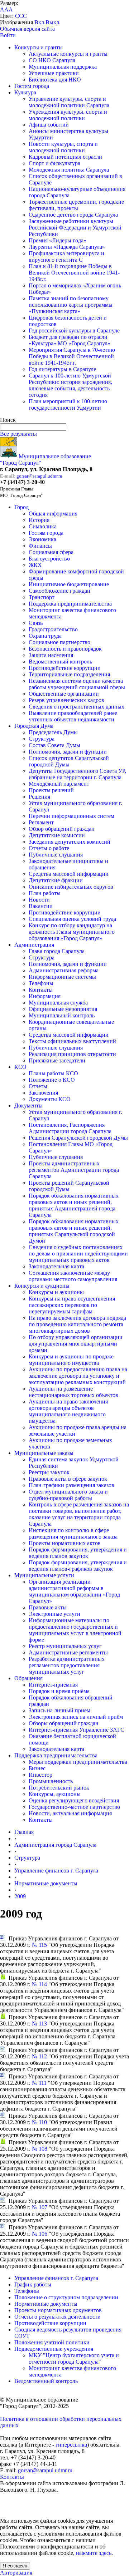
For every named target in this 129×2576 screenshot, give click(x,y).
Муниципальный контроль (62, 1015)
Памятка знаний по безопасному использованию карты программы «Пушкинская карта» (71, 305)
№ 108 (40, 2149)
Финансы (40, 546)
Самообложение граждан (59, 591)
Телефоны (41, 983)
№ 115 (39, 1945)
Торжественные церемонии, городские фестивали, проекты (76, 205)
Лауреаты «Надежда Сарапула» (67, 247)
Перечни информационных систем (71, 816)
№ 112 (39, 2056)
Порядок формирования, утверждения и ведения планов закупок (78, 1553)
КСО (20, 1067)
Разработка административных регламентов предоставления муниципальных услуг (67, 1665)
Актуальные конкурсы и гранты (68, 54)
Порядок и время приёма (59, 1691)
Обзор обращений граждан (62, 829)
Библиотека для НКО (55, 80)
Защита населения (51, 655)
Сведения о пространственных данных (77, 707)
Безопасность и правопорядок (65, 649)
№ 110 (39, 2122)
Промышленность (51, 1781)
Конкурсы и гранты (39, 47)
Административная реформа (64, 970)
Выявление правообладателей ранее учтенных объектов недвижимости (73, 716)
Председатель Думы (53, 732)
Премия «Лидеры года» (58, 240)
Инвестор (40, 1775)
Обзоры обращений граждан (64, 1723)
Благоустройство (49, 559)
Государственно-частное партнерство (74, 1807)
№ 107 (40, 2207)
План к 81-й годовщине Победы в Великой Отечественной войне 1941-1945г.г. (74, 273)
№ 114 (39, 1984)
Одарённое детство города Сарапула (73, 215)
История (39, 520)
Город (21, 507)
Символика (43, 526)
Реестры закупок (49, 1472)
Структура (42, 739)
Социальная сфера (51, 552)
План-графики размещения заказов (71, 1485)
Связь (36, 623)
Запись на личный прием (59, 1710)
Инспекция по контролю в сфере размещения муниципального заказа (73, 1533)
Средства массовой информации (69, 874)
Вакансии (41, 906)
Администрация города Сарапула (55, 1845)
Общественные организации (64, 694)
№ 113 (39, 2024)
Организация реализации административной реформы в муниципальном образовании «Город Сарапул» (74, 1591)
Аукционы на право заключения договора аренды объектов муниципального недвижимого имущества (68, 1411)
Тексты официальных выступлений (72, 1041)
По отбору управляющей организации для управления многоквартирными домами (76, 1344)
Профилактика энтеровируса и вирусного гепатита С (66, 256)
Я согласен (15, 2566)
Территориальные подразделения (69, 674)
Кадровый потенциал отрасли (65, 157)
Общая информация (53, 514)
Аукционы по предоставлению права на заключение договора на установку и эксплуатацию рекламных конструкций (78, 1376)
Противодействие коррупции (65, 668)
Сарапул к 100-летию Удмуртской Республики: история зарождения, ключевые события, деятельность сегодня (70, 385)
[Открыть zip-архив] (3, 1978)
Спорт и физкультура (54, 163)
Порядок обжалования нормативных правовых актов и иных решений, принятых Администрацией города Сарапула (74, 1205)
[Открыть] (3, 1938)
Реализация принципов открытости (72, 1054)
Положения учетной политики (52, 2342)
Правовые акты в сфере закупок (68, 1479)
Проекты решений (51, 790)
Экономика (42, 539)
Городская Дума (34, 726)
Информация (45, 996)
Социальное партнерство (59, 642)
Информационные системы (62, 977)
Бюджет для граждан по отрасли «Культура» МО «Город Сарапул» (70, 340)
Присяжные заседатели (57, 1060)
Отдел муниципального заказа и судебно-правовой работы (68, 1495)
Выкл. (53, 22)
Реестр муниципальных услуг (65, 1646)
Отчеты (38, 1086)
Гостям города (32, 86)
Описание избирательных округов (71, 887)
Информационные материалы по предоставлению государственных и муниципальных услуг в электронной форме (75, 1630)
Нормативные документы (46, 1883)
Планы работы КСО (53, 1073)
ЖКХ (35, 565)
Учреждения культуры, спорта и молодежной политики (68, 115)
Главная (24, 1832)
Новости (39, 900)
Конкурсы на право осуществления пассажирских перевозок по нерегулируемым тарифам (72, 1305)
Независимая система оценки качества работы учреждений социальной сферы (77, 684)
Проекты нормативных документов (58, 2310)
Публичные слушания (56, 855)
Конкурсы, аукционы (55, 1794)
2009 (20, 1896)
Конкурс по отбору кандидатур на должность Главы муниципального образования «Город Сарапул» (72, 932)
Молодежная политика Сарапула (69, 170)
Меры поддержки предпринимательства (78, 1762)
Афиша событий (49, 125)
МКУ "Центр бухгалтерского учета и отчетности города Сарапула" (74, 2358)
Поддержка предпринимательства (70, 604)
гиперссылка (71, 2445)
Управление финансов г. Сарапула (56, 1871)
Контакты (41, 990)
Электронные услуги (54, 1614)
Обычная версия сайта (27, 29)
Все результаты (18, 434)
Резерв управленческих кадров (66, 700)
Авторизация (16, 2573)
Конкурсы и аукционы (42, 1286)
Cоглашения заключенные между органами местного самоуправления (73, 1276)
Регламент (41, 822)
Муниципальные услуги (44, 1575)
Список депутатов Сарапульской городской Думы (69, 761)
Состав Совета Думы (54, 745)
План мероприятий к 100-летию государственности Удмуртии (68, 404)
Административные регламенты (68, 1652)
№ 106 (40, 2234)
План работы (45, 893)
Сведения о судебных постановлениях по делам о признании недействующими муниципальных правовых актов (78, 1254)
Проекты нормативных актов (65, 1543)
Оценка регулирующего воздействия (74, 1800)
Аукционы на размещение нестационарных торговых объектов (73, 1392)
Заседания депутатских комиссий (70, 842)
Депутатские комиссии (57, 835)
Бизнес (37, 1768)
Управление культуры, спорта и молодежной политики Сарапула (69, 102)
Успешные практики (54, 73)
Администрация (34, 945)
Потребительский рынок (59, 1788)
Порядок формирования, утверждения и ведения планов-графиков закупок (78, 1566)
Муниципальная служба (58, 1003)
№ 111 (39, 2083)
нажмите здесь (94, 2553)
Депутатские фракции (56, 880)
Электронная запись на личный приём (76, 1717)
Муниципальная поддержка (63, 67)
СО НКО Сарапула (52, 60)
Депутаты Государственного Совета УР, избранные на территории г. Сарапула (77, 774)
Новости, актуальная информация (70, 1813)
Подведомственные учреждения (54, 2349)
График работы (33, 2284)
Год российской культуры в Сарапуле (74, 330)
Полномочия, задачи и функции (68, 752)
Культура (25, 92)
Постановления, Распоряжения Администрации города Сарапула (70, 1128)
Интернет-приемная (53, 1685)
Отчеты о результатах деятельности (58, 2317)
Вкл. (40, 22)
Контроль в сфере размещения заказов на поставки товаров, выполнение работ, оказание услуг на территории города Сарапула (79, 1514)
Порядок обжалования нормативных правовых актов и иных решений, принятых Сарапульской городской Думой (74, 1231)
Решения (39, 797)
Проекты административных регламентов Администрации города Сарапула (74, 1170)
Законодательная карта (56, 1266)
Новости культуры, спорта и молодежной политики (63, 147)
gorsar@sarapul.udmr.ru (39, 476)
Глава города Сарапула (57, 951)
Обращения (28, 1678)
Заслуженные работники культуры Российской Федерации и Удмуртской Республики (75, 228)
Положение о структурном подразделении (66, 2297)
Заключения (43, 1093)
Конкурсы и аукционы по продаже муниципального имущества (71, 1360)
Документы (28, 1106)
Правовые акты (48, 1607)
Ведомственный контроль (60, 662)
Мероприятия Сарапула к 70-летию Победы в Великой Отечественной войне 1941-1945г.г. (72, 356)
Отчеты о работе (49, 848)
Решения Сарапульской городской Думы (78, 1138)
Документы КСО (50, 1099)
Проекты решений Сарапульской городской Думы (69, 1186)
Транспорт (42, 597)
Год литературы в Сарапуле (62, 369)
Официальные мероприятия (63, 1009)
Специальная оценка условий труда (72, 919)
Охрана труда (45, 636)
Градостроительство (53, 629)
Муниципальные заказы (44, 1453)
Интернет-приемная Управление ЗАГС (77, 1730)
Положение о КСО (52, 1080)
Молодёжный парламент (59, 784)
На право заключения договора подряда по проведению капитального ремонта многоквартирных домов (77, 1324)
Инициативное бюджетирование (69, 584)
